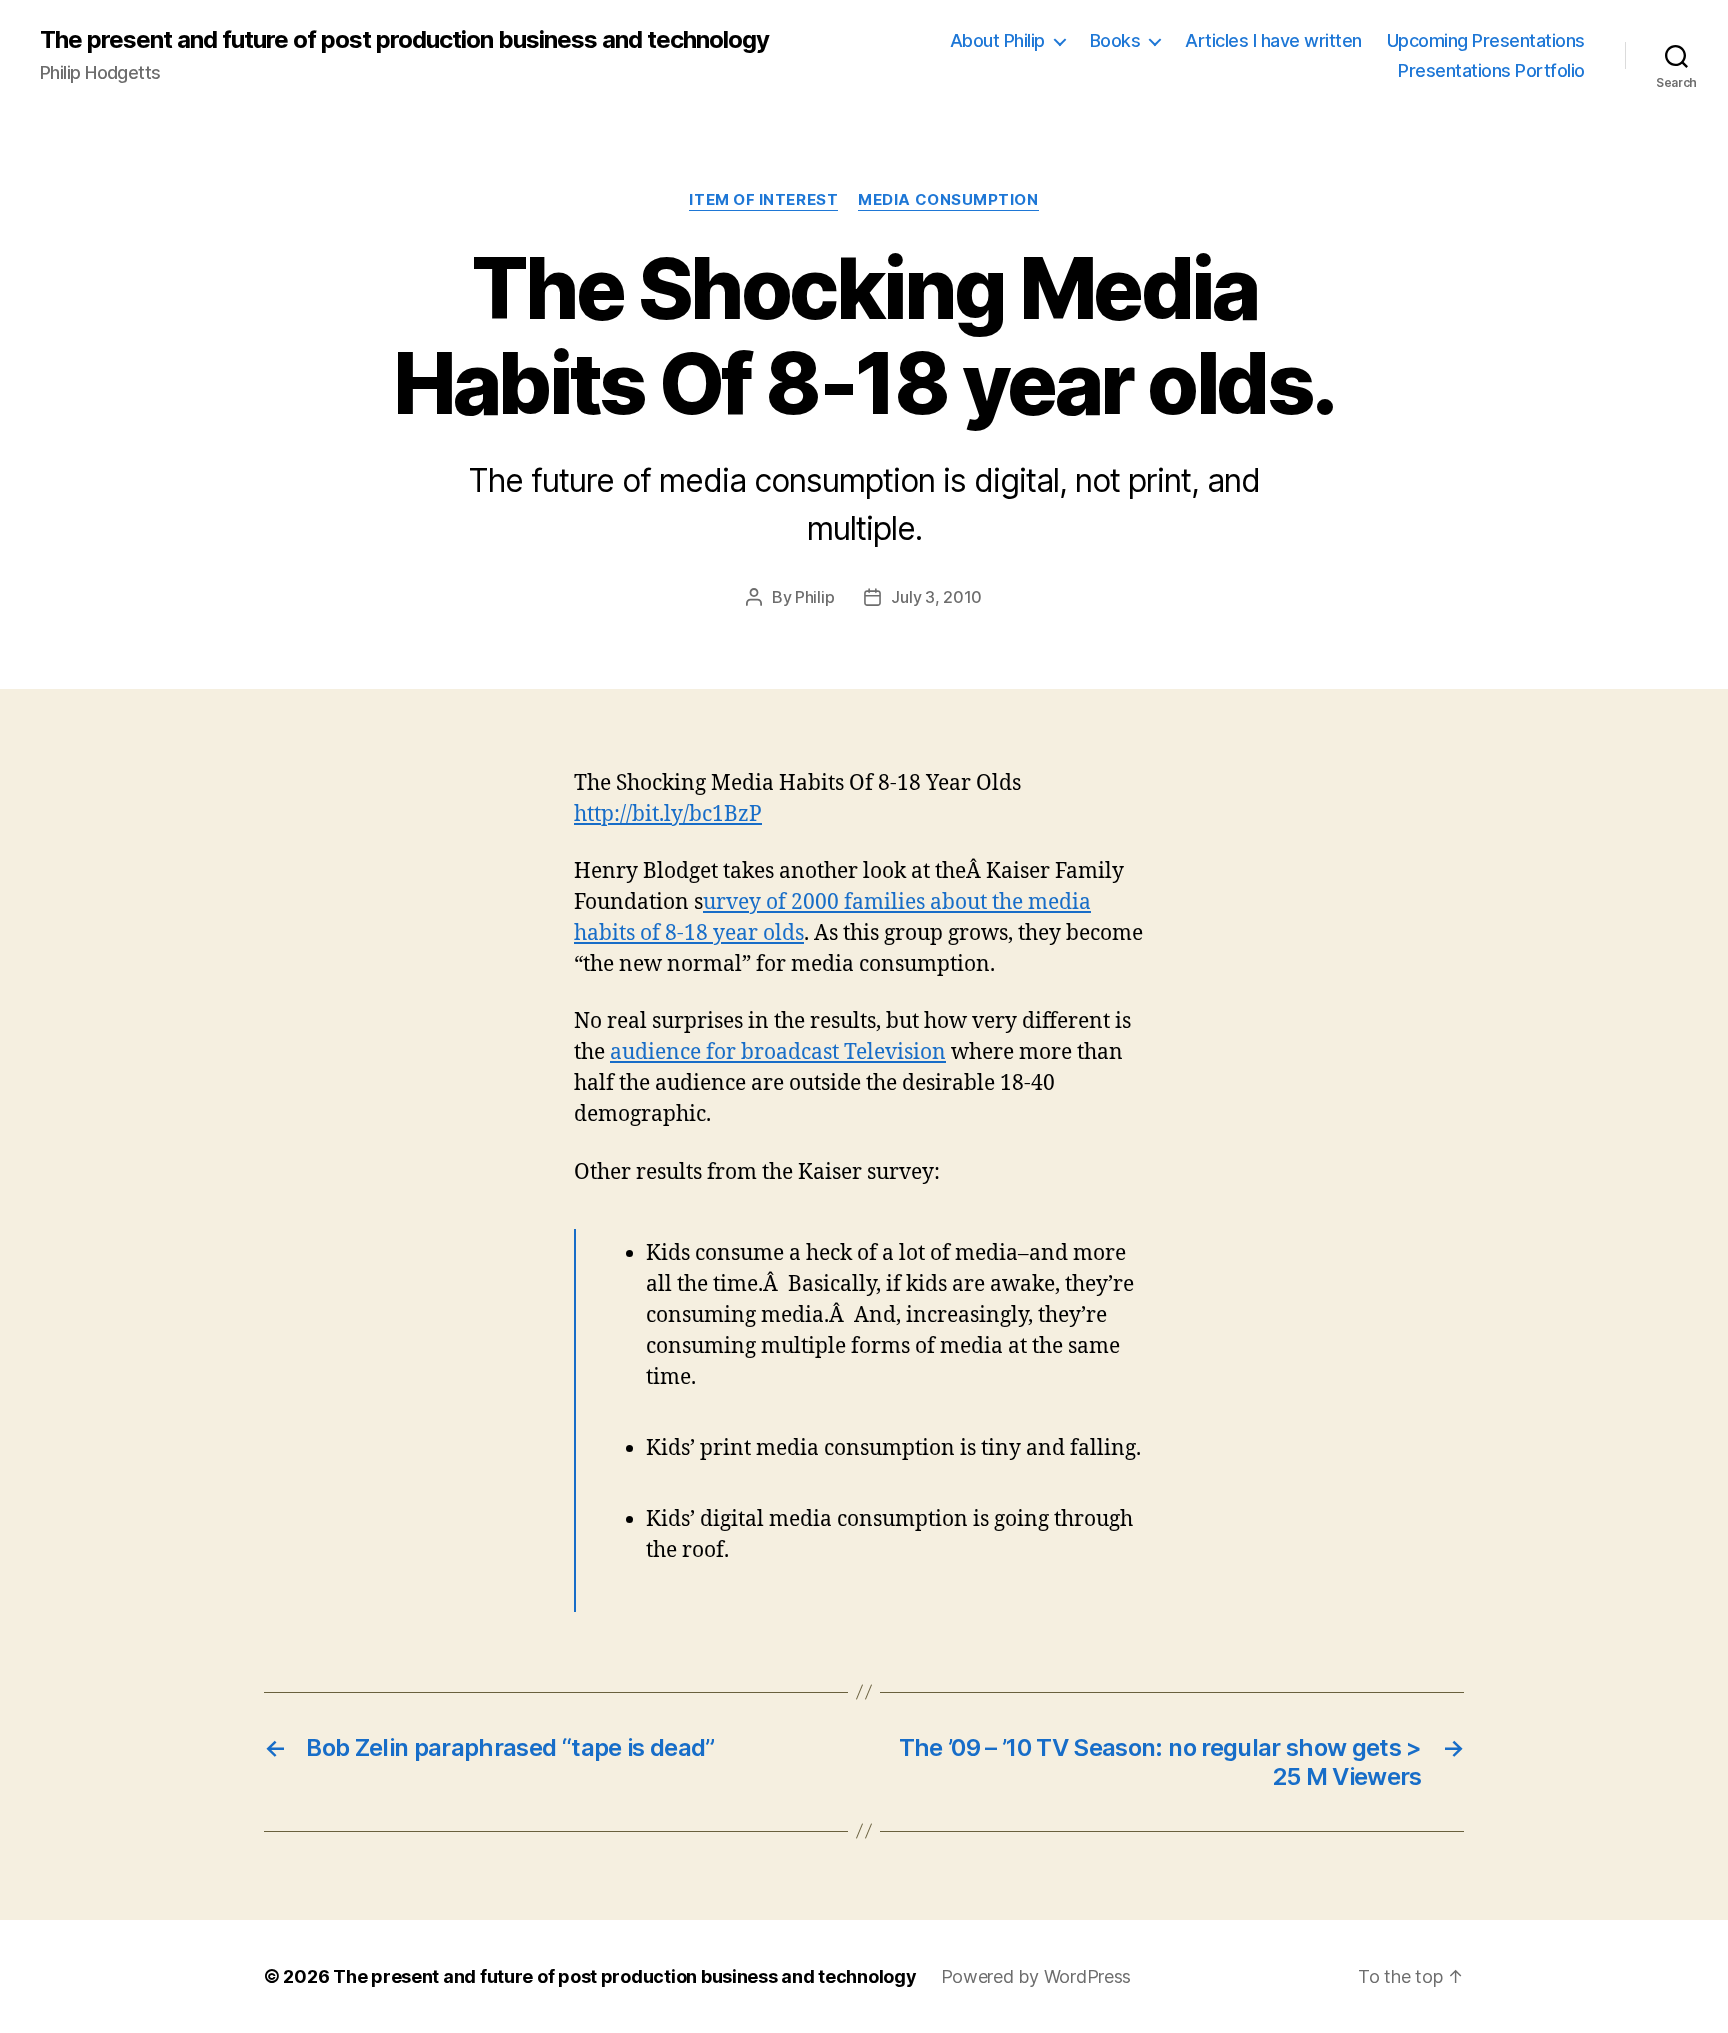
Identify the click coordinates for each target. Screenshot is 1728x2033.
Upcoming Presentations (1486, 40)
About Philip (997, 40)
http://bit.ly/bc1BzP (668, 814)
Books (1115, 40)
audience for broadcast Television (778, 1052)
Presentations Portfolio (1491, 70)
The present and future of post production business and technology (404, 40)
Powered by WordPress (1036, 1976)
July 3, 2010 (936, 597)
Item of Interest (763, 200)
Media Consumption (948, 200)
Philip (814, 597)
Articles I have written (1273, 40)
